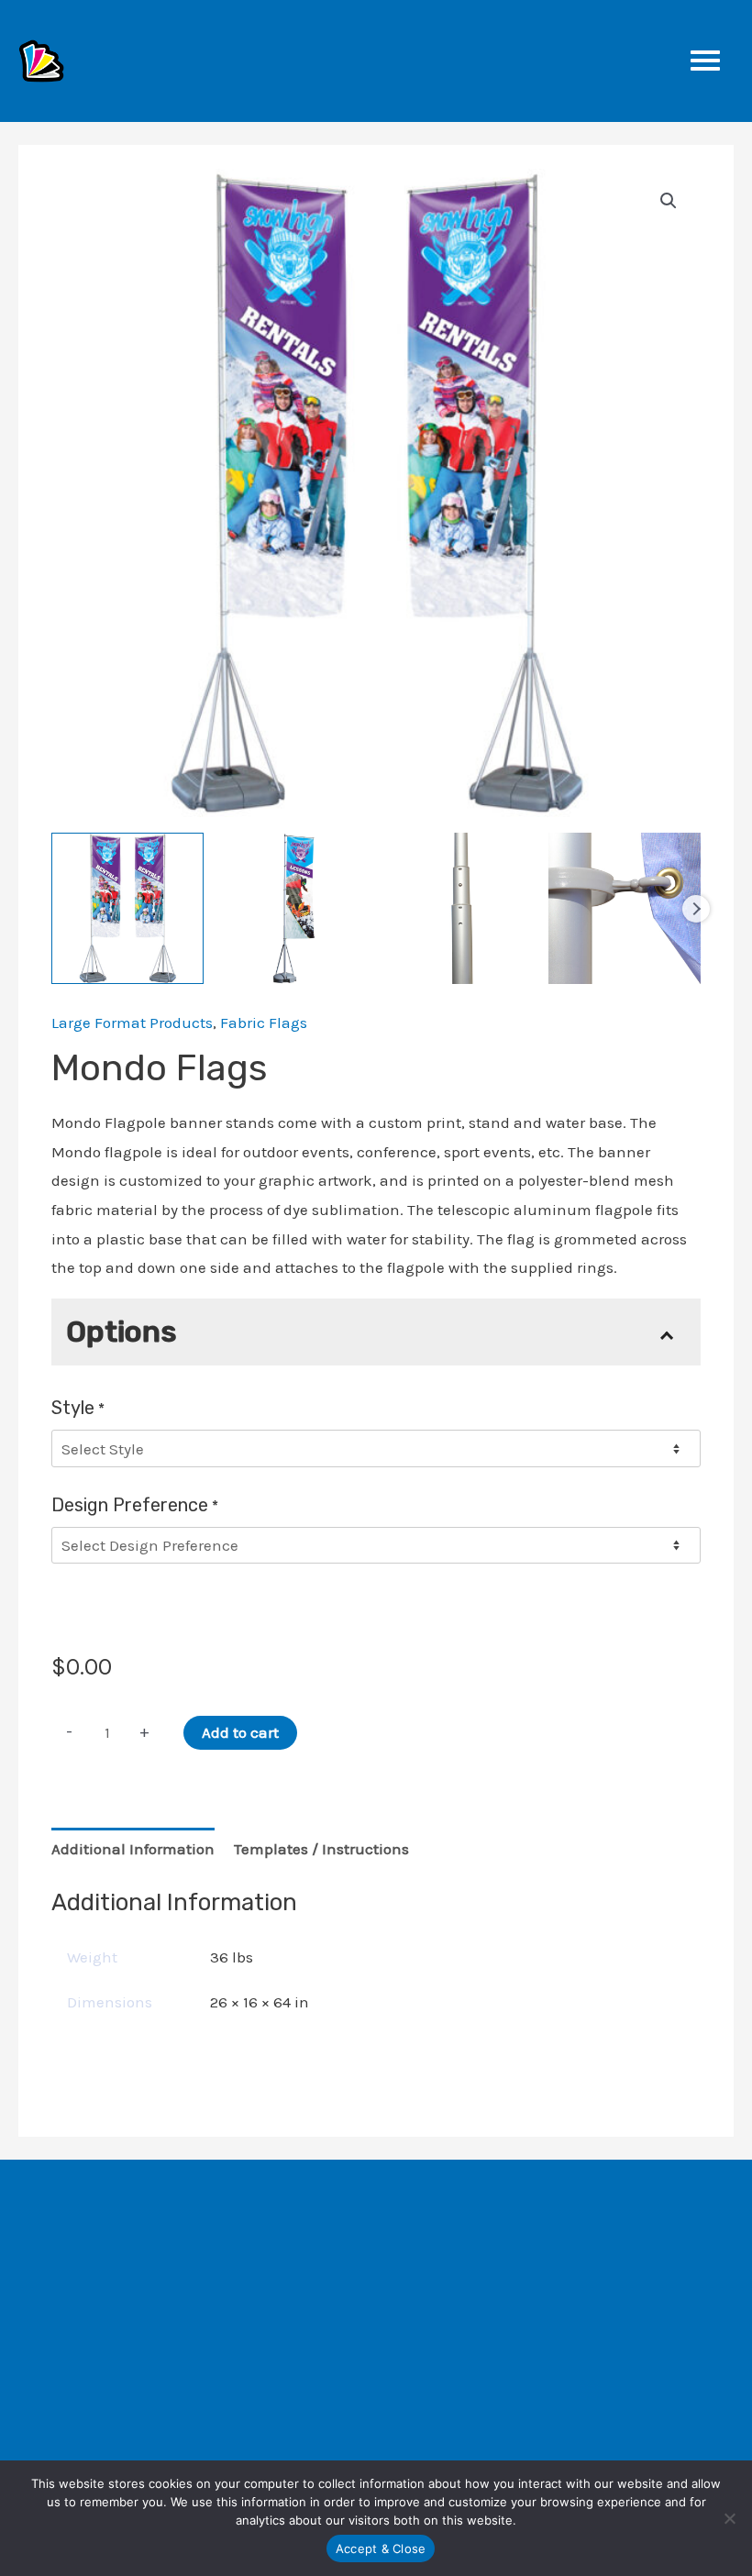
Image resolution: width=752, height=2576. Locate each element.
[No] (729, 2518)
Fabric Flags (264, 1023)
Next (696, 909)
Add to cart (240, 1732)
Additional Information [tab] (133, 1849)
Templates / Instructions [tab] (321, 1849)
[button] (669, 201)
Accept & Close (381, 2548)
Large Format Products (132, 1023)
